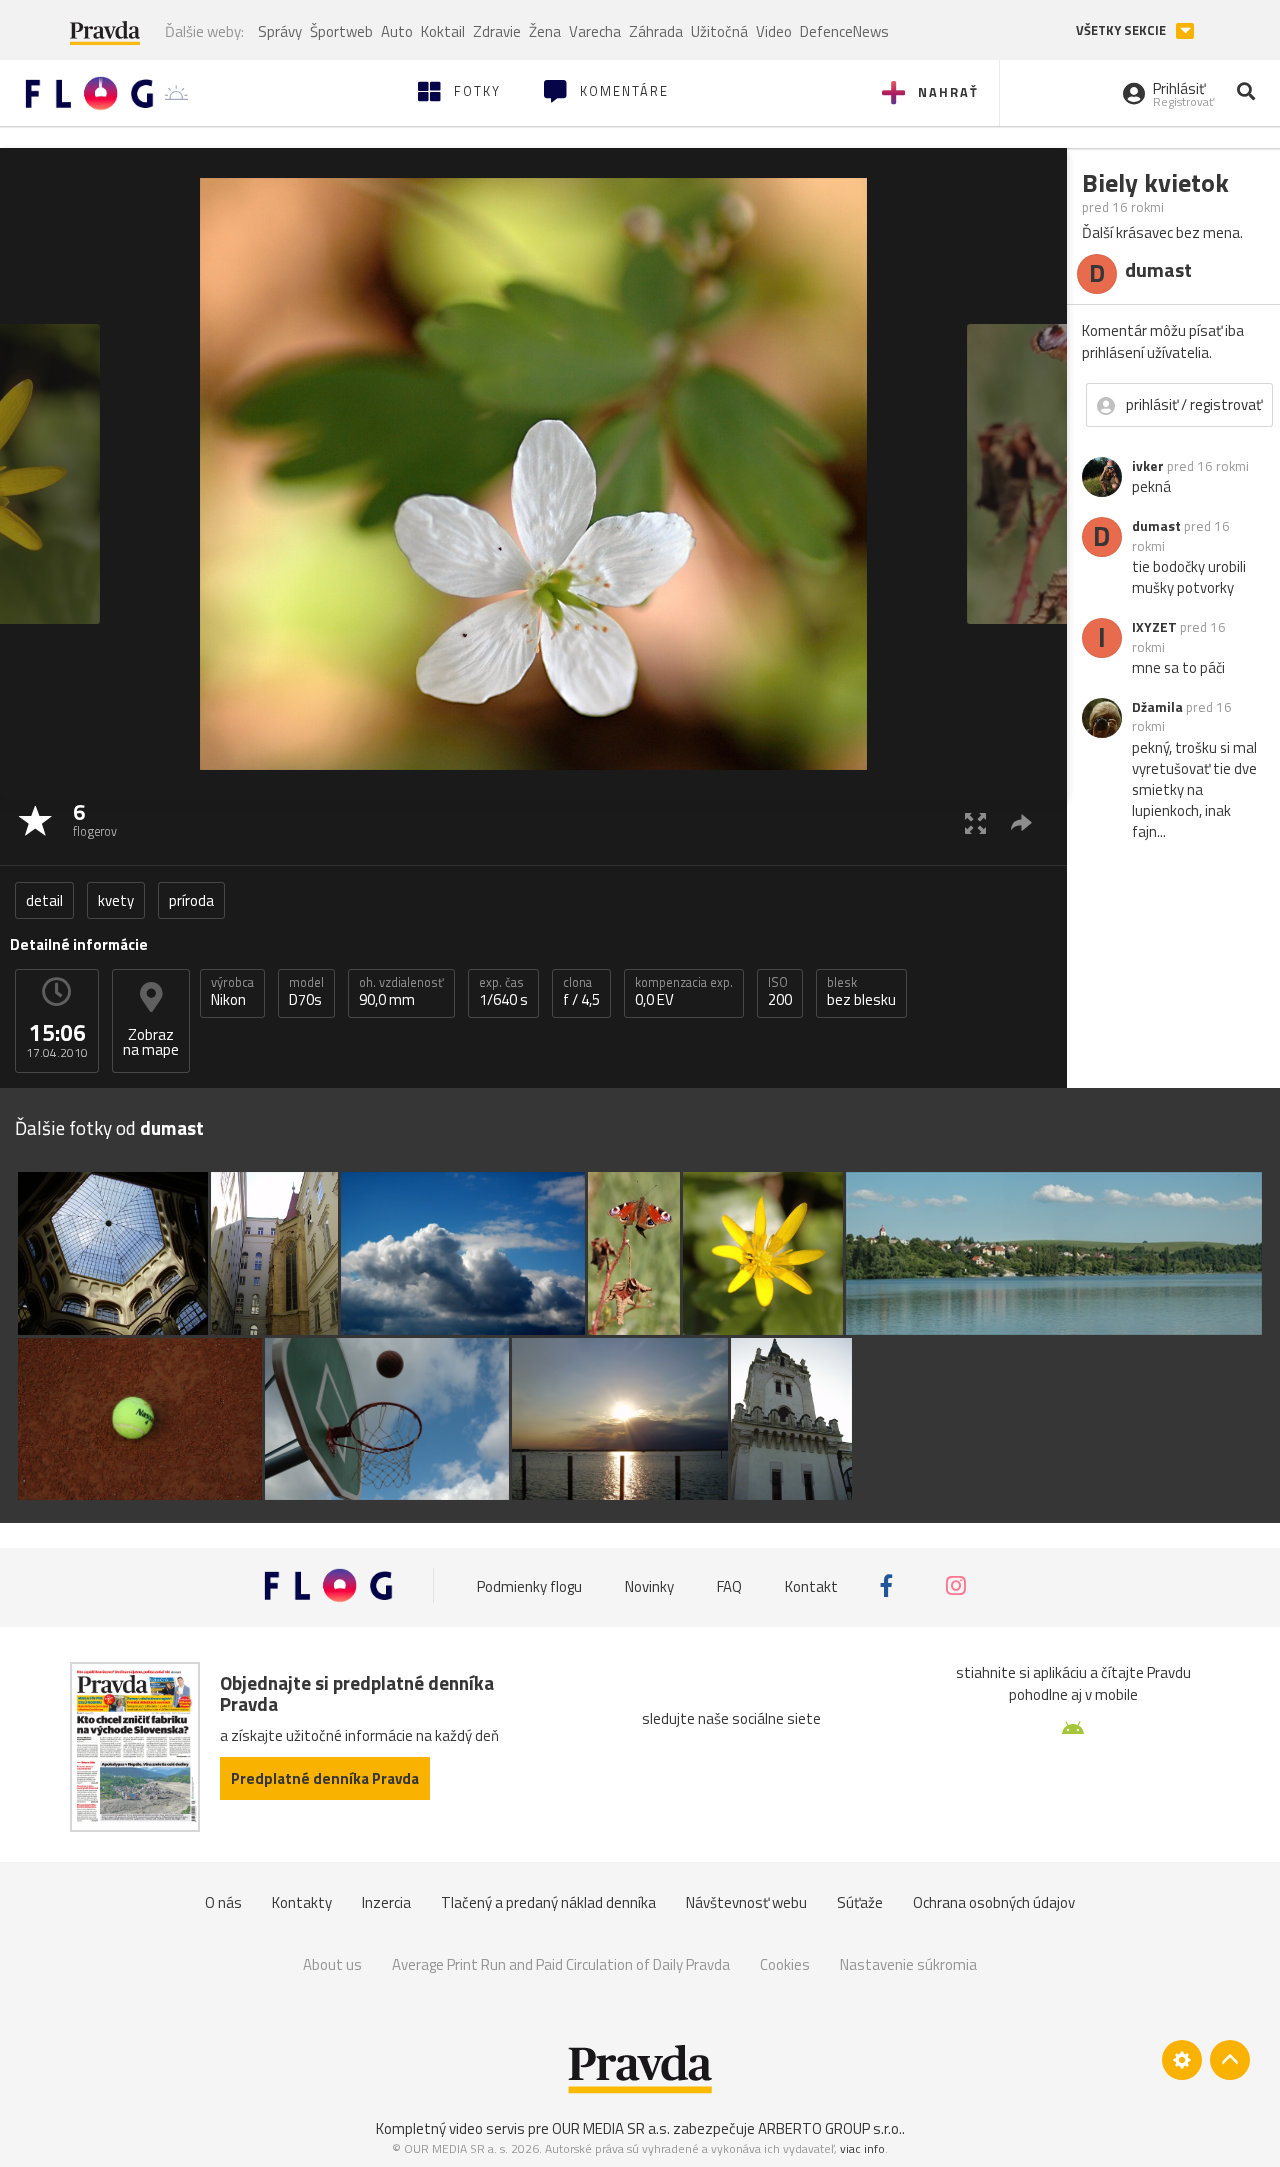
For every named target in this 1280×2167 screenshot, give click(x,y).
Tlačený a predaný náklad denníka (548, 1902)
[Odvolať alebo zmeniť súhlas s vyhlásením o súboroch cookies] (1182, 2060)
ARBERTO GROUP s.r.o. (830, 2128)
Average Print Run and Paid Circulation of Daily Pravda (561, 1964)
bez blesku (861, 992)
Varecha (595, 31)
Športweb (341, 31)
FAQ (729, 1585)
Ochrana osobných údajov (994, 1902)
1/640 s (503, 992)
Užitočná (719, 31)
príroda (191, 900)
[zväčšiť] (975, 822)
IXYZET (1154, 627)
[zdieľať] (1021, 822)
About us (332, 1964)
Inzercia (386, 1902)
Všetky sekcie (1122, 30)
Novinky (649, 1585)
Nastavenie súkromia (908, 1964)
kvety (116, 900)
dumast (1156, 526)
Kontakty (302, 1902)
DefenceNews (844, 31)
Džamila (1157, 707)
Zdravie (497, 31)
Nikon (232, 992)
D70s (306, 992)
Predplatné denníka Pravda (325, 1778)
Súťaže (860, 1902)
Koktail (443, 31)
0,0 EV (684, 992)
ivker (1148, 466)
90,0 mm (401, 992)
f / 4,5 (581, 992)
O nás (223, 1902)
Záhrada (656, 31)
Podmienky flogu (529, 1585)
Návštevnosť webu (746, 1902)
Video (774, 31)
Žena (545, 31)
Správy (280, 31)
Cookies (785, 1964)
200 (780, 992)
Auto (397, 31)
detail (44, 900)
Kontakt (811, 1585)
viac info (862, 2148)
